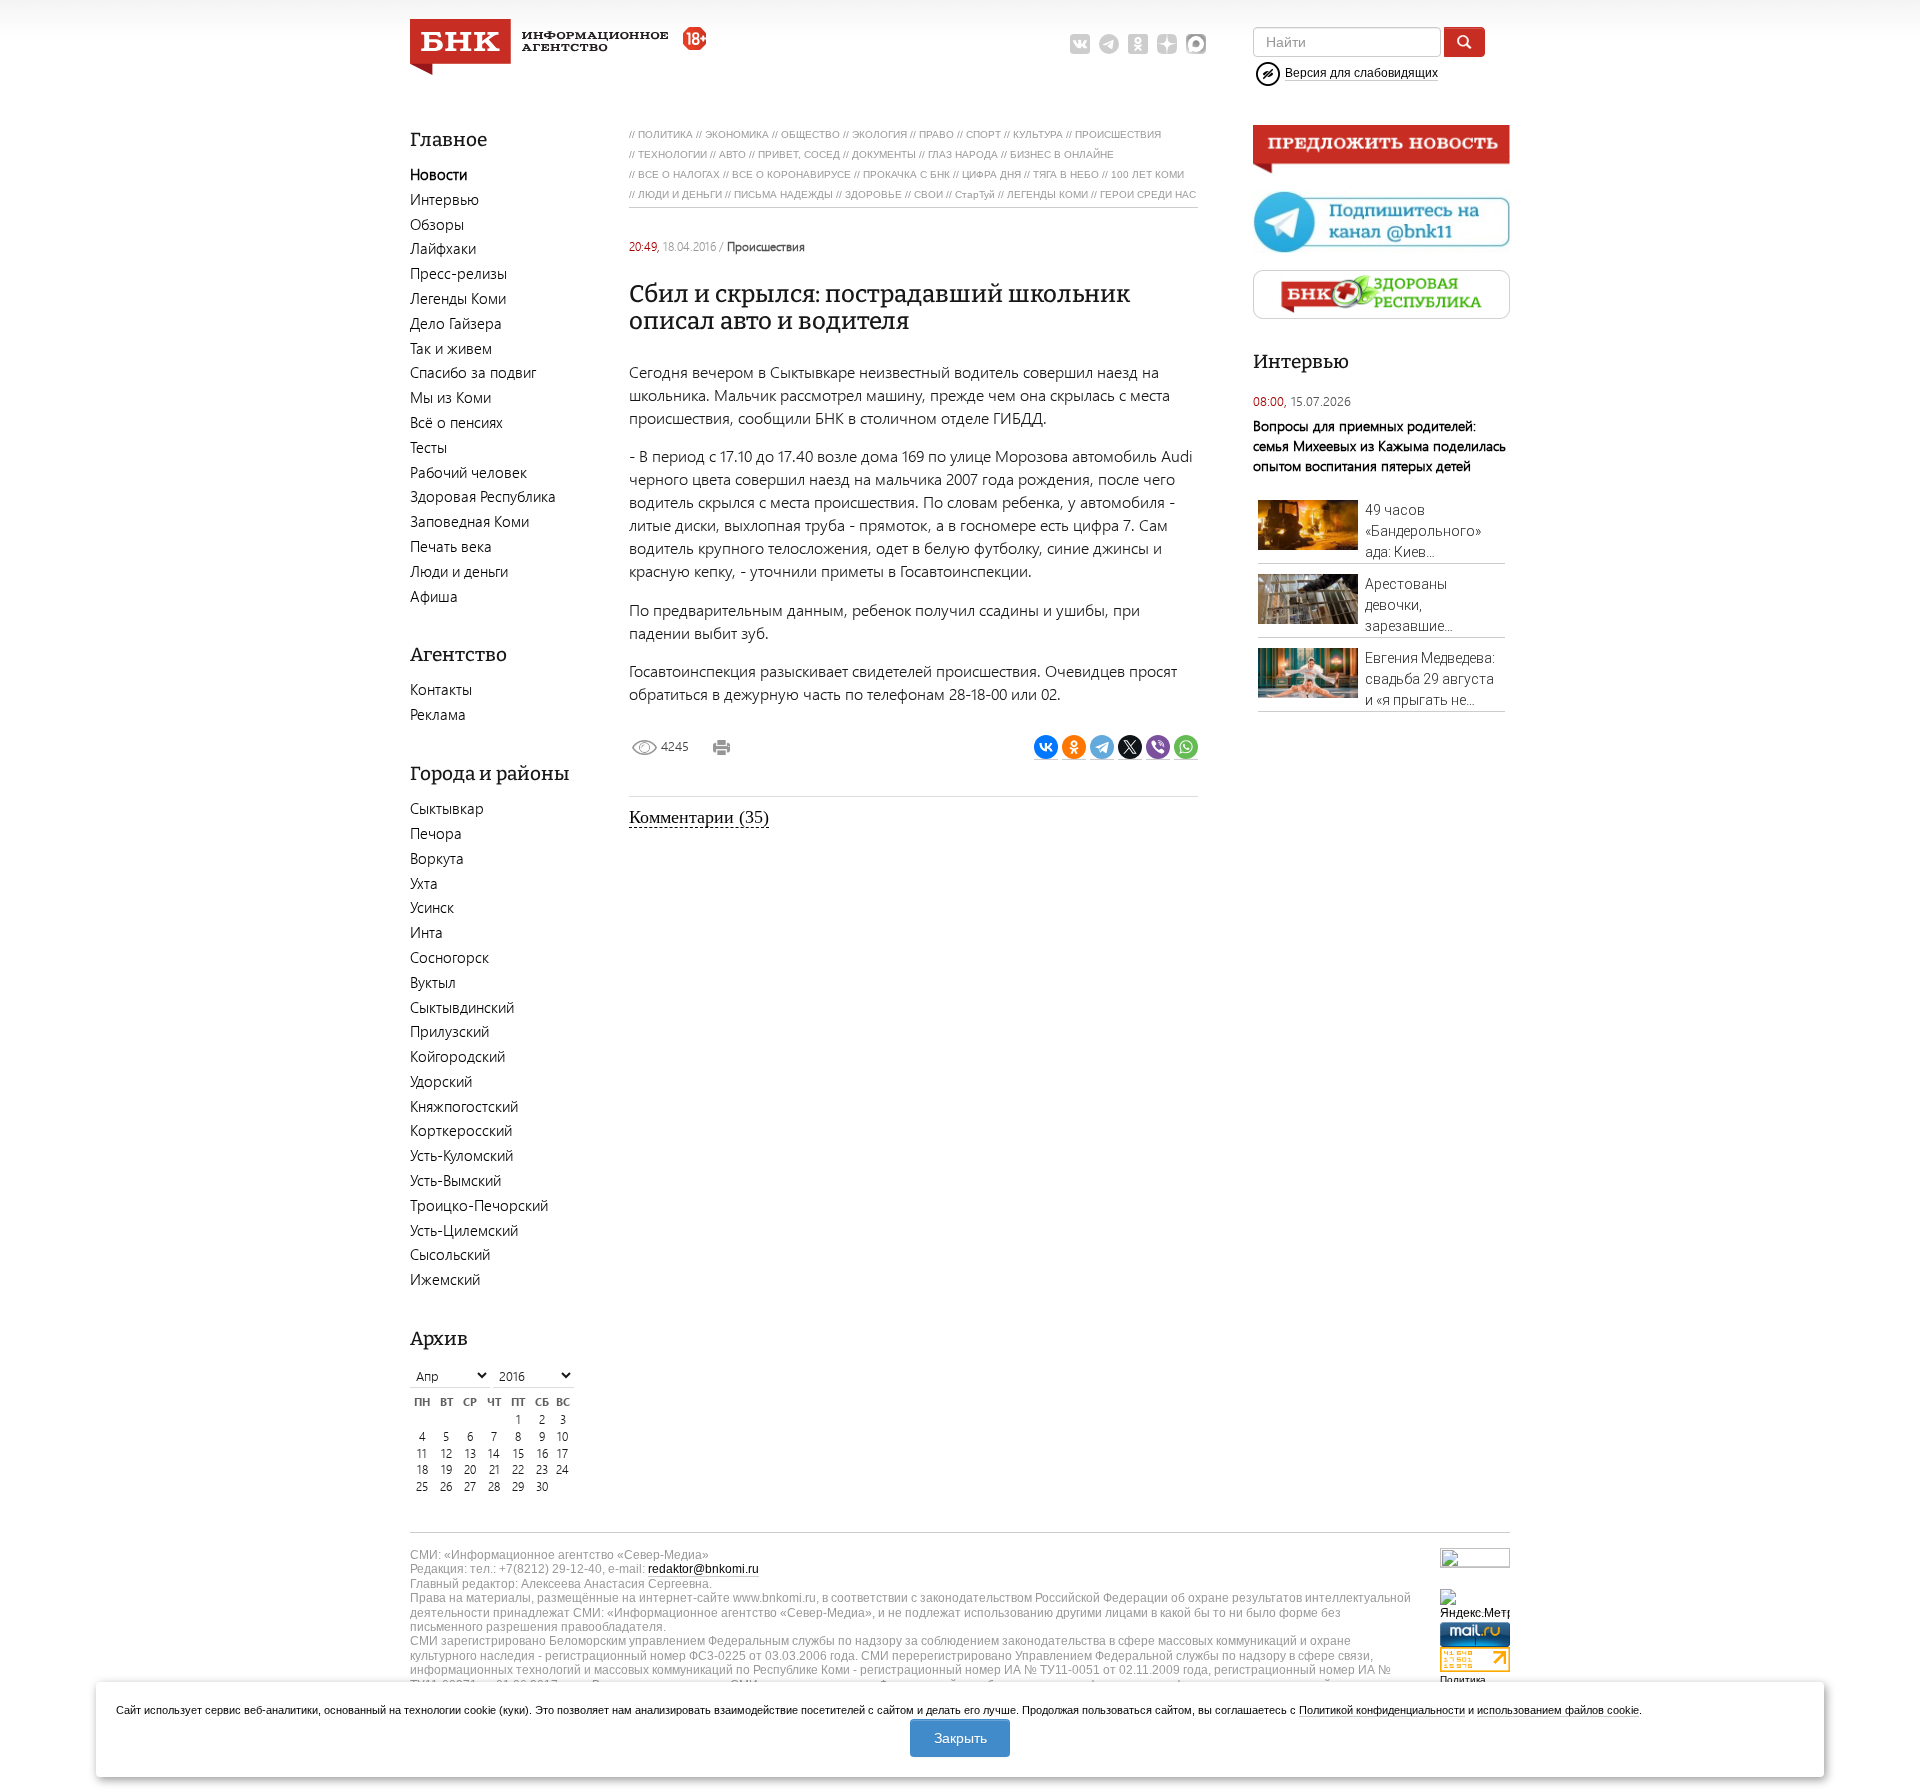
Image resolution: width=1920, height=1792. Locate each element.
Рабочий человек (468, 472)
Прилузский (449, 1031)
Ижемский (445, 1279)
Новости (438, 174)
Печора (436, 833)
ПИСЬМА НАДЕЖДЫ (783, 194)
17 (562, 1453)
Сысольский (450, 1254)
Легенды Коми (458, 298)
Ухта (424, 883)
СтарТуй (975, 194)
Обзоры (437, 224)
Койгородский (457, 1056)
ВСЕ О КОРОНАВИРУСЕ (791, 174)
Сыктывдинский (462, 1007)
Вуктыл (433, 982)
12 (446, 1453)
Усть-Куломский (461, 1155)
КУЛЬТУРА (1038, 134)
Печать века (451, 546)
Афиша (434, 596)
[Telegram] (1102, 747)
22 (518, 1469)
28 (494, 1486)
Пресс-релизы (458, 273)
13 (470, 1453)
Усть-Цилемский (464, 1230)
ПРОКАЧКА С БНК (906, 174)
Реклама (438, 714)
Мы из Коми (450, 397)
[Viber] (1158, 747)
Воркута (437, 858)
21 (494, 1469)
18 (422, 1469)
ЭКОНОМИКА (737, 134)
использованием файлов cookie (1558, 1710)
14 (494, 1453)
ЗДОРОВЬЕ (873, 194)
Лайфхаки (443, 248)
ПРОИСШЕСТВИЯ (1118, 134)
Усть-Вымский (455, 1180)
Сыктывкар (447, 808)
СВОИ (928, 194)
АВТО (732, 154)
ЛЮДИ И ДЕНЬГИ (680, 194)
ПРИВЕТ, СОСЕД (799, 154)
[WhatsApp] (1186, 747)
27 (470, 1486)
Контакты (441, 689)
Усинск (432, 907)
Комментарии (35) (699, 817)
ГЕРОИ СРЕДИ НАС (1148, 194)
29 (518, 1486)
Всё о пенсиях (456, 422)
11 (422, 1453)
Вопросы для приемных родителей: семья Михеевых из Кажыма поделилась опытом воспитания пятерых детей (1379, 445)
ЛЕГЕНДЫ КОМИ (1047, 194)
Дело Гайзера (456, 323)
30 (542, 1486)
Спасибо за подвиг (473, 372)
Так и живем (451, 348)
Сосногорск (449, 957)
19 (446, 1469)
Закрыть (960, 1738)
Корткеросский (461, 1130)
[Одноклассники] (1074, 747)
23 (542, 1469)
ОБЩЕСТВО (810, 134)
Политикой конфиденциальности (1382, 1710)
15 (518, 1453)
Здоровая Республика (483, 496)
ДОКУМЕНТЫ (884, 154)
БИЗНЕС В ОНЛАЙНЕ (1062, 154)
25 (422, 1486)
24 (562, 1469)
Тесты (428, 447)
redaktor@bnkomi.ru (703, 1569)
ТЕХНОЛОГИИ (672, 154)
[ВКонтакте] (1046, 747)
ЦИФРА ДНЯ (991, 174)
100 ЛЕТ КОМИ (1147, 174)
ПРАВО (936, 134)
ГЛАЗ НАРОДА (963, 154)
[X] (1130, 747)
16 (542, 1453)
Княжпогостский (464, 1106)
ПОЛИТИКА (665, 134)
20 (470, 1469)
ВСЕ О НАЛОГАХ (679, 174)
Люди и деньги (459, 571)
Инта (426, 932)
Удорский (441, 1081)
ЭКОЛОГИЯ (879, 134)
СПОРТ (983, 134)
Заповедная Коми (469, 521)
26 (446, 1486)
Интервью (444, 199)
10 (562, 1436)
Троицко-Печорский (479, 1205)
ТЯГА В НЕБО (1066, 174)
